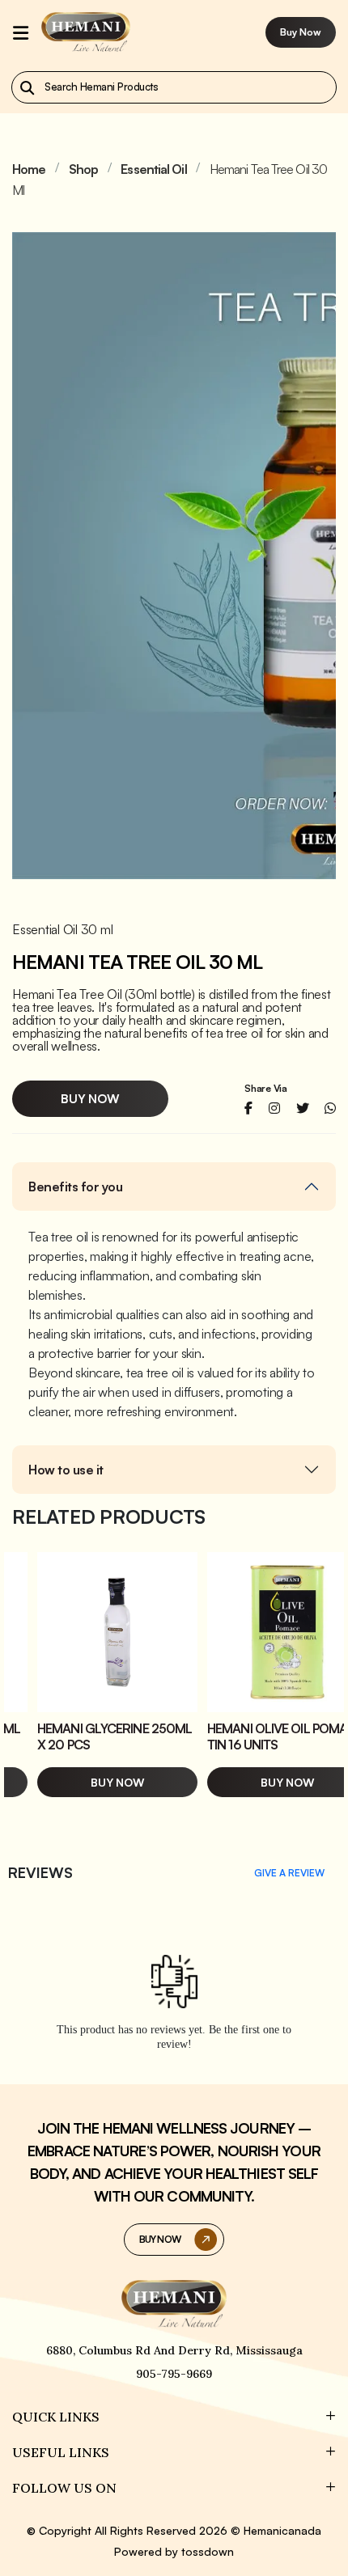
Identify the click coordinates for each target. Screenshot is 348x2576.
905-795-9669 (174, 2374)
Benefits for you (75, 1186)
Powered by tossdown (174, 2551)
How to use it (66, 1470)
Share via (266, 1089)
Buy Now (301, 32)
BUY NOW (160, 2239)
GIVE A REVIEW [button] (289, 1873)
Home (29, 169)
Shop (83, 169)
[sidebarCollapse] (21, 32)
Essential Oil (153, 169)
